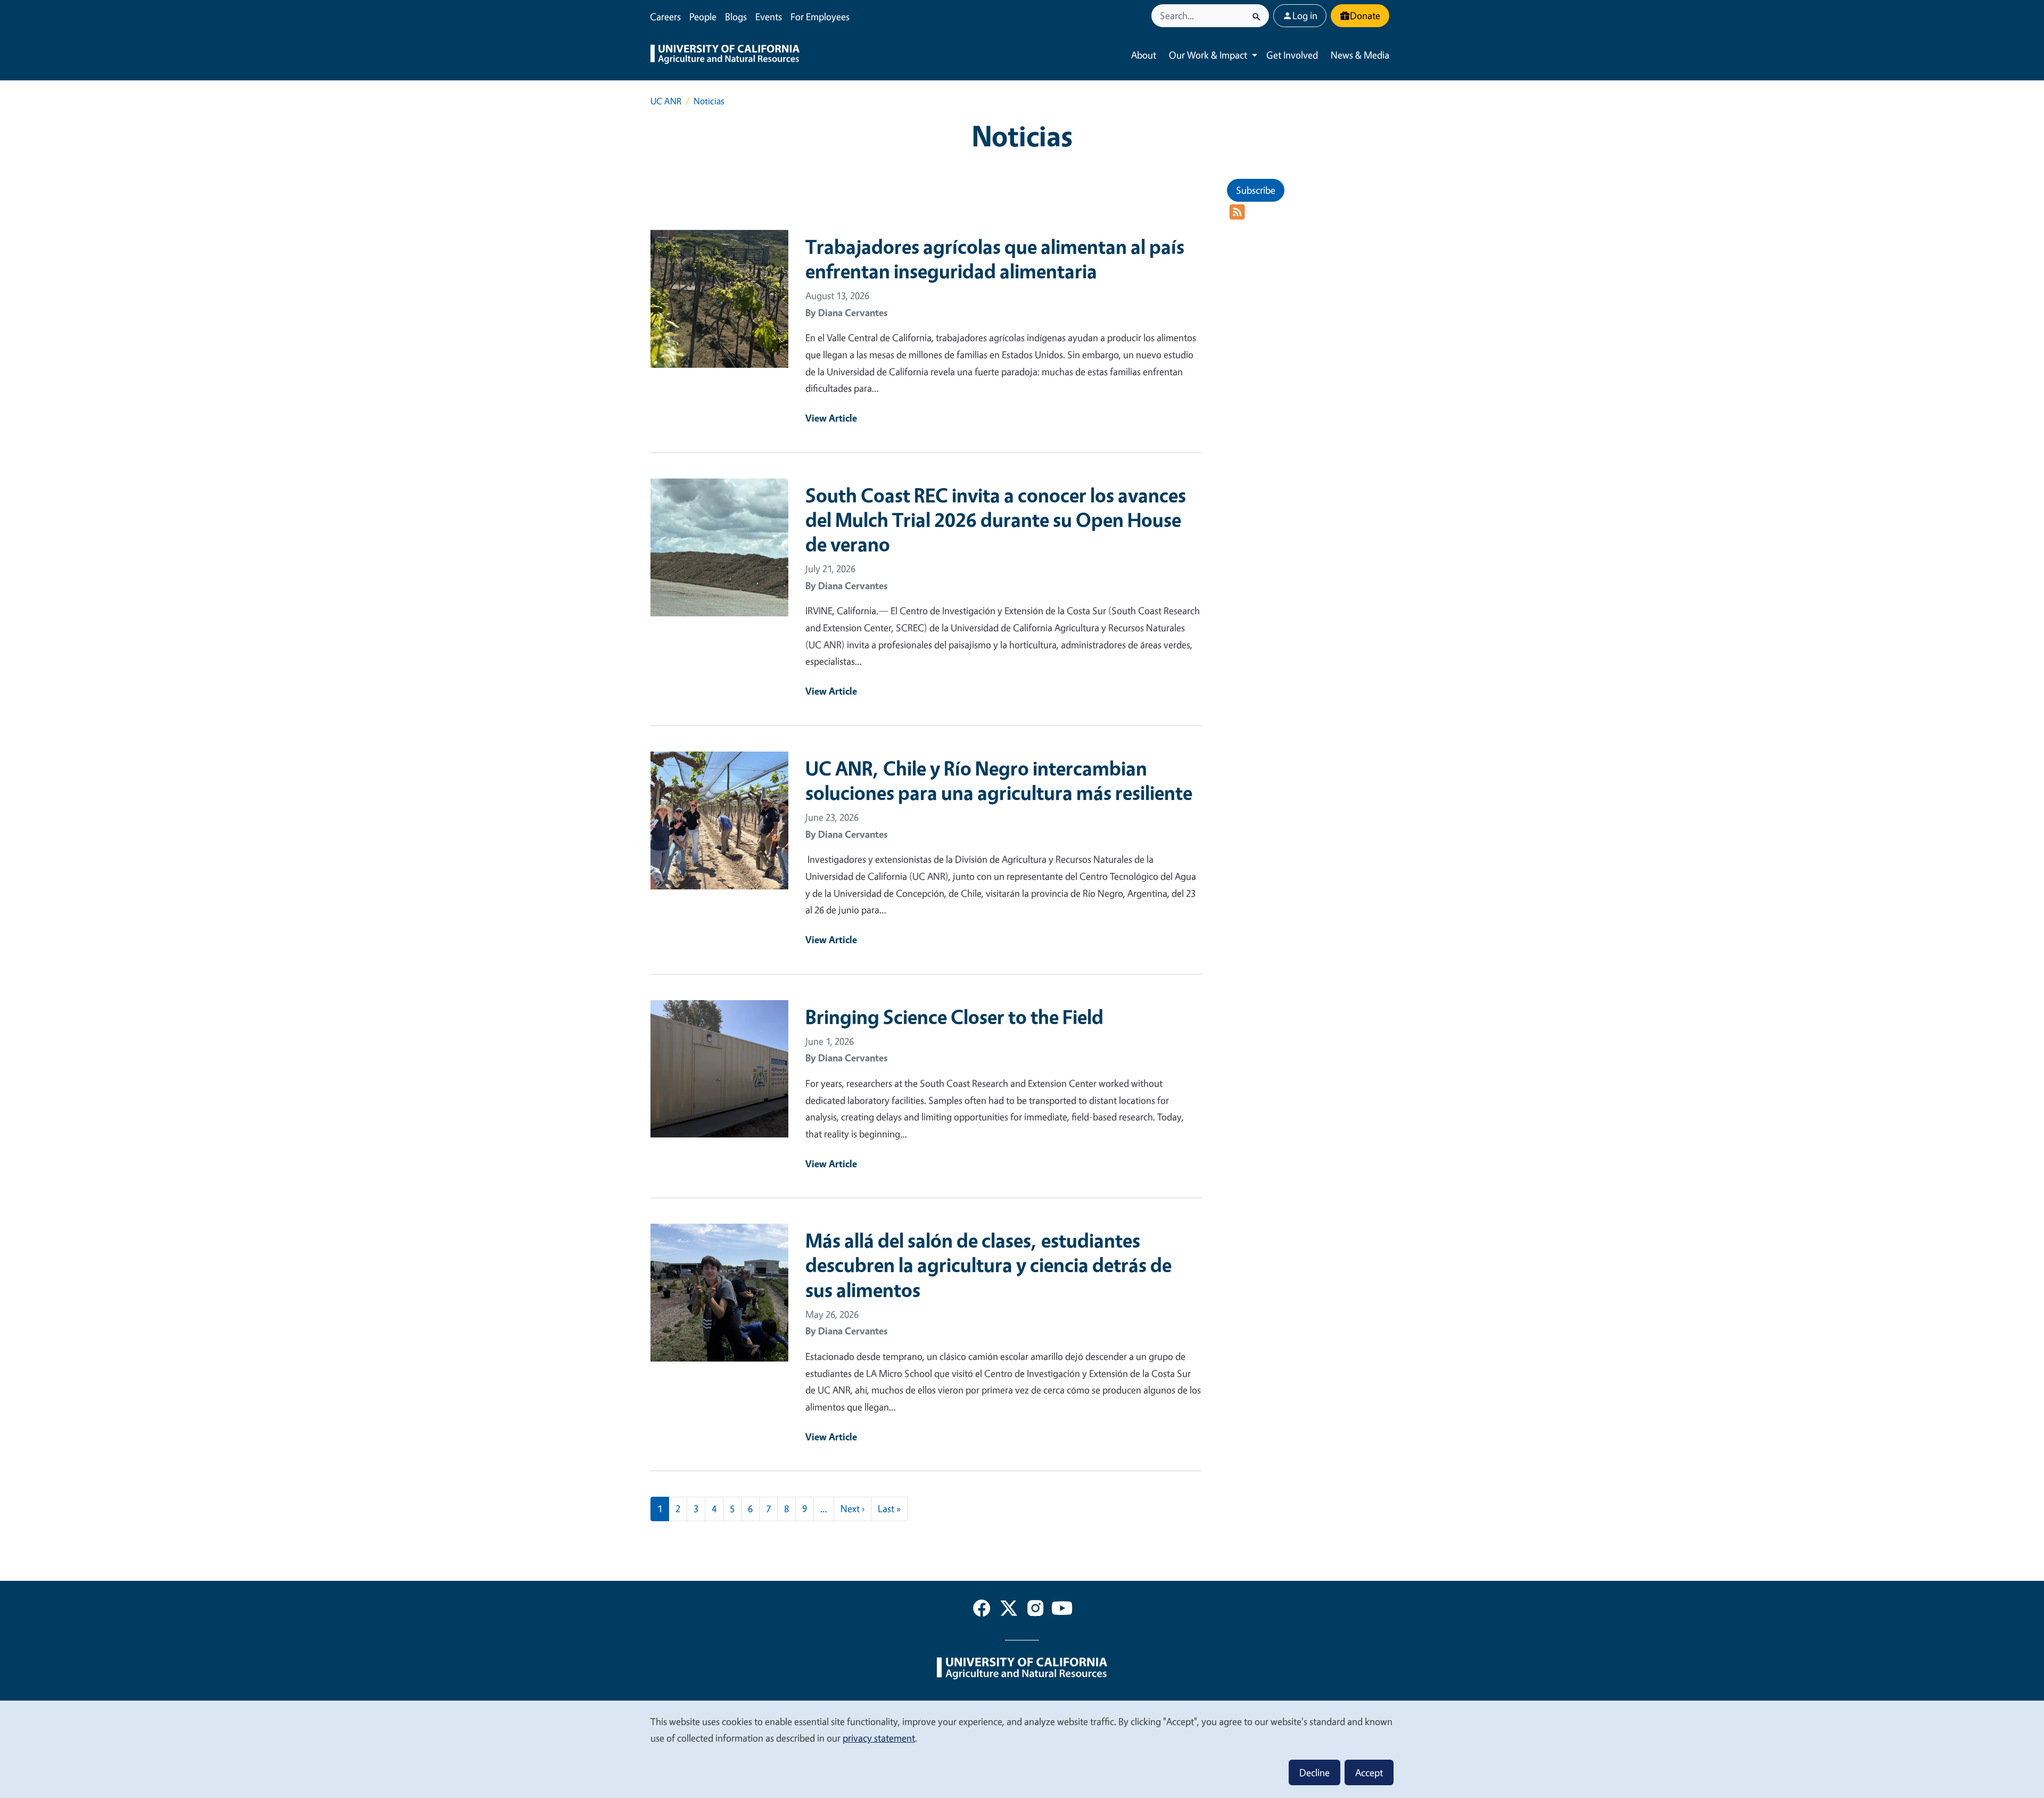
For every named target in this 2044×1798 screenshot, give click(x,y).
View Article (831, 418)
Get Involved (1292, 55)
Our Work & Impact (1208, 55)
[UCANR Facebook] (982, 1610)
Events (769, 17)
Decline (1314, 1772)
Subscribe (1256, 190)
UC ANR (666, 101)
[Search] (1256, 16)
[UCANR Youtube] (1062, 1610)
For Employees (820, 17)
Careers (665, 17)
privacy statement (879, 1738)
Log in (1305, 15)
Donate (1365, 15)
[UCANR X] (1009, 1610)
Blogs (736, 17)
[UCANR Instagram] (1035, 1610)
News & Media (1360, 55)
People (703, 17)
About (1144, 55)
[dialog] (1022, 1749)
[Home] (725, 55)
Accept (1369, 1772)
